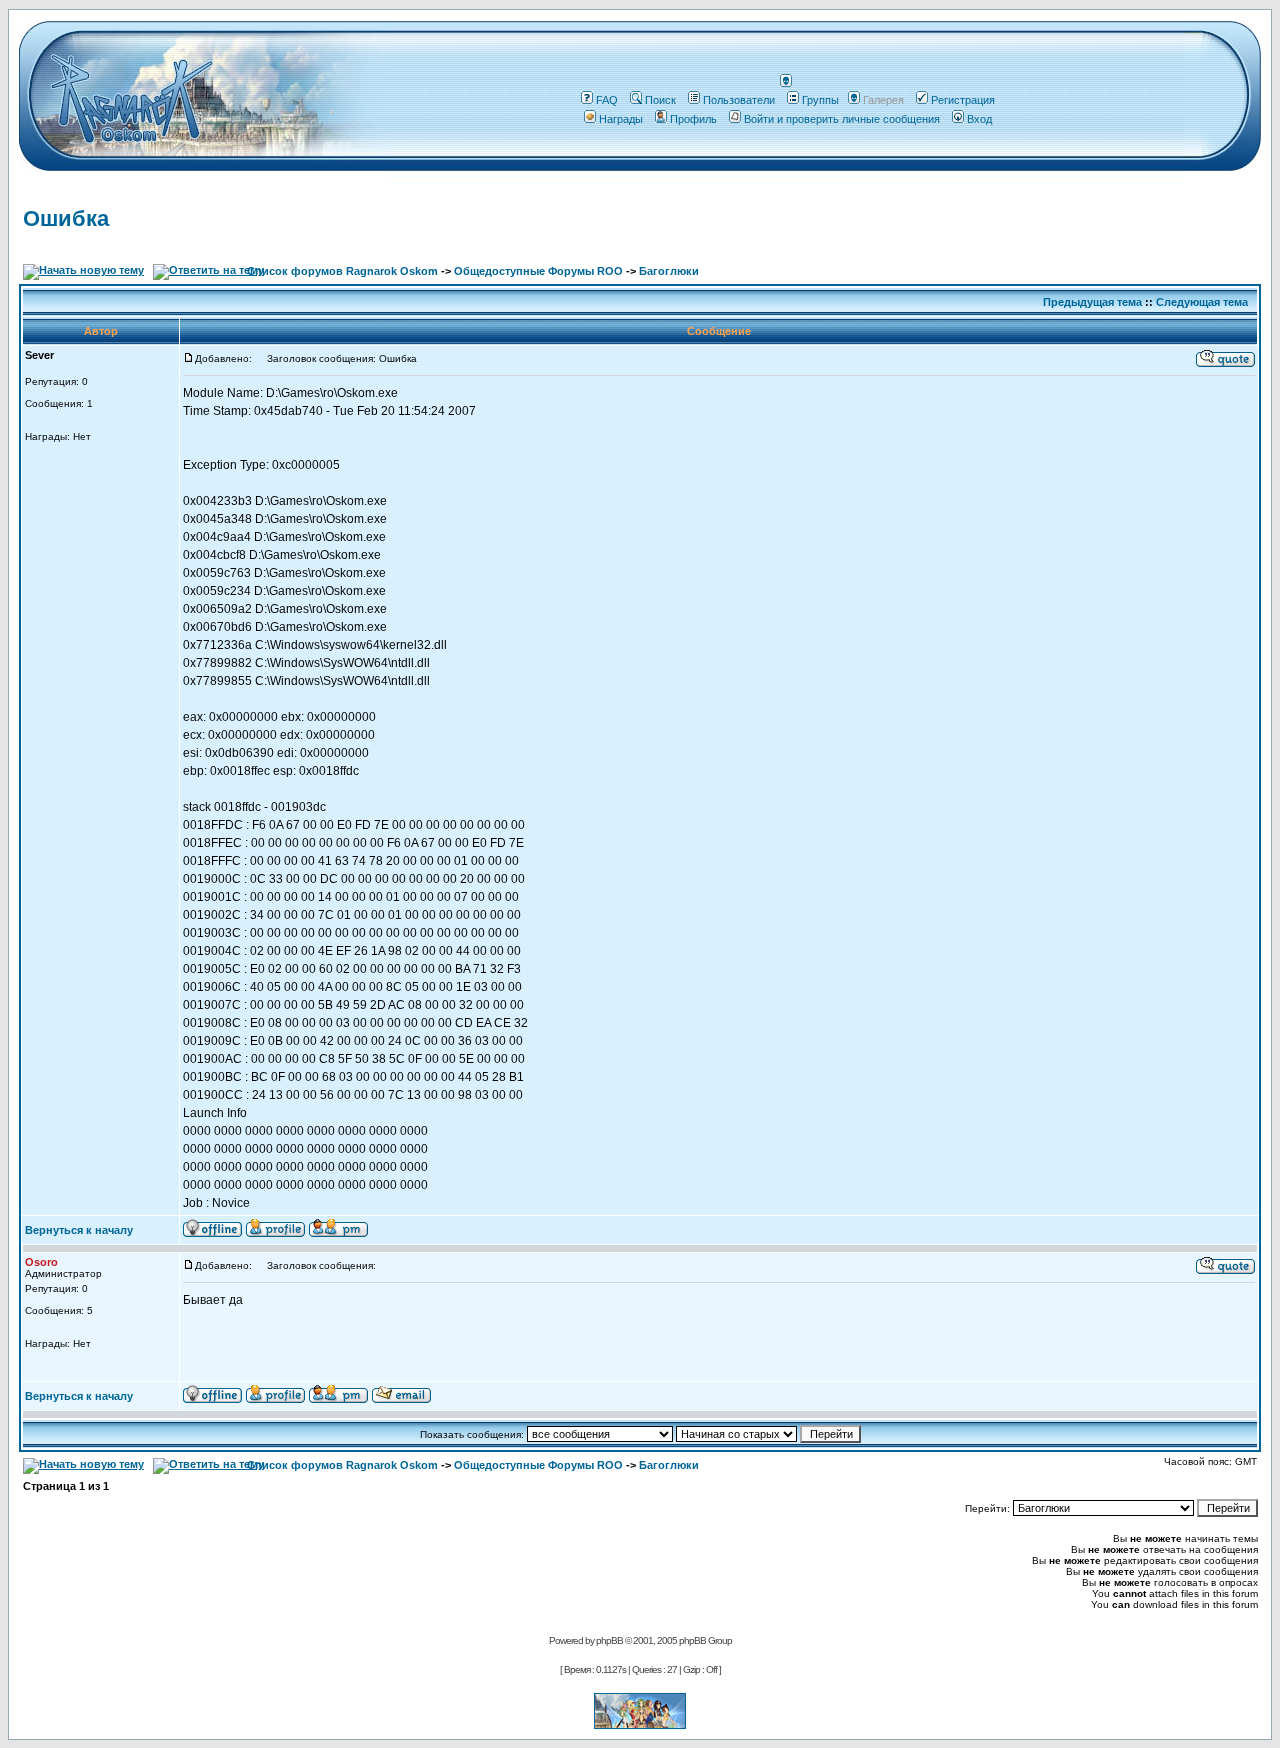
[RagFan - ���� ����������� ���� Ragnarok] (640, 1723)
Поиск (660, 100)
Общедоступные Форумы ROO (538, 271)
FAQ (607, 100)
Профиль (693, 119)
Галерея (883, 100)
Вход (979, 119)
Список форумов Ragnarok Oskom (342, 271)
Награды (621, 119)
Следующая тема (1202, 302)
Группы (820, 100)
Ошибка (66, 218)
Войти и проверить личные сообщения (842, 119)
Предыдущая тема (1092, 302)
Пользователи (739, 100)
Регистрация (963, 100)
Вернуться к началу (79, 1230)
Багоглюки (669, 271)
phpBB (609, 1640)
